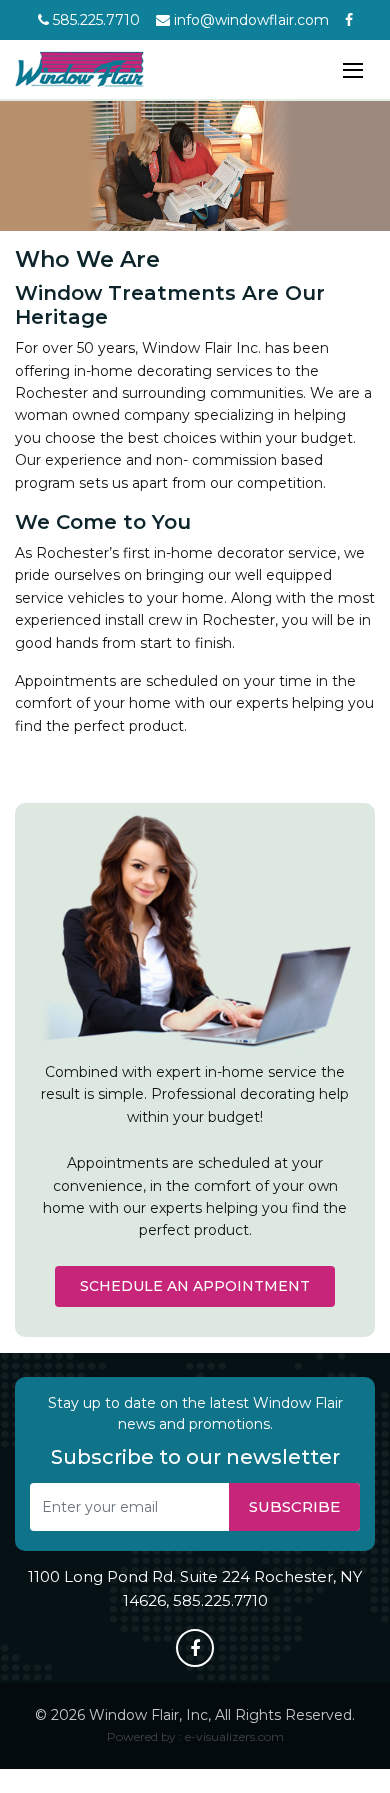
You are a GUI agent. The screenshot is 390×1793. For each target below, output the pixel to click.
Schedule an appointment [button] (195, 1286)
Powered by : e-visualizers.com (195, 1736)
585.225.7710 (94, 20)
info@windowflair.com (249, 20)
